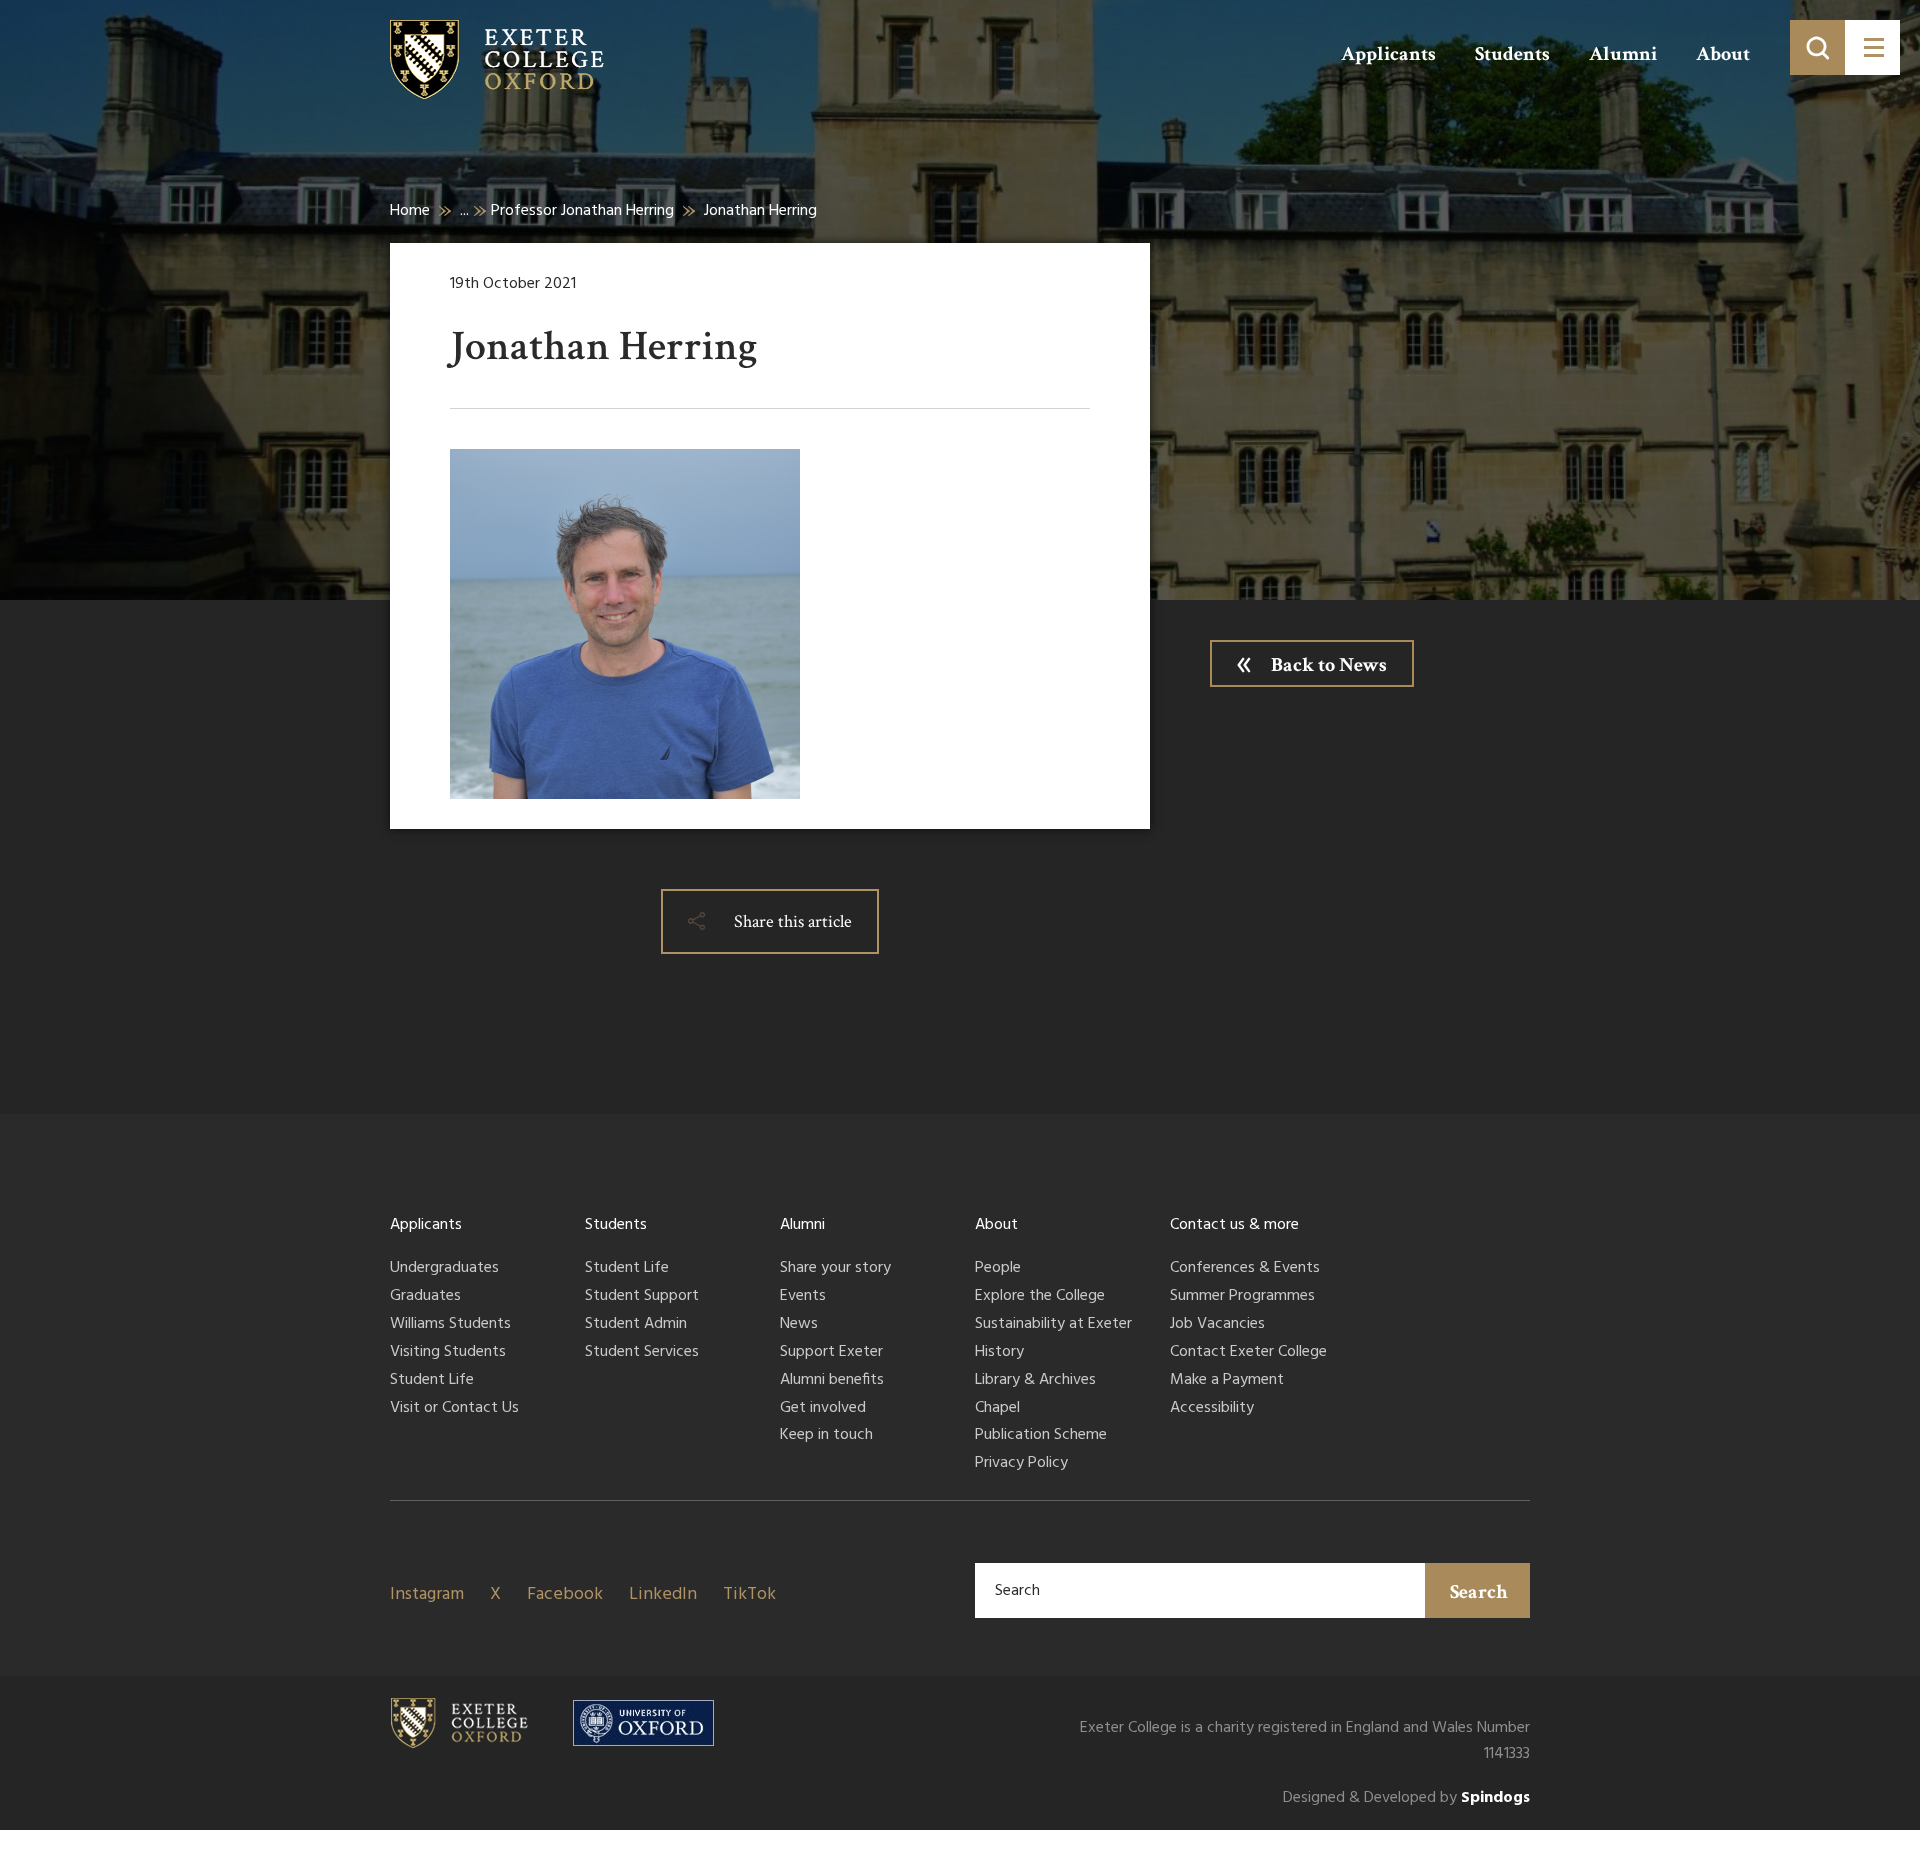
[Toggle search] (1817, 47)
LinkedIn (663, 1594)
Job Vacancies (1217, 1325)
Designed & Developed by (1406, 1798)
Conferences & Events (1245, 1269)
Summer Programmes (1242, 1297)
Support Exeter (831, 1353)
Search (1479, 1592)
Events (803, 1297)
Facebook (565, 1594)
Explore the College (1040, 1297)
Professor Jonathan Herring (582, 211)
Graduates (425, 1297)
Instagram (427, 1594)
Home (410, 211)
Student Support (642, 1297)
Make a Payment (1227, 1381)
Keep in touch (826, 1436)
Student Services (642, 1353)
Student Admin (636, 1325)
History (999, 1353)
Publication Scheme (1041, 1436)
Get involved (823, 1409)
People (998, 1269)
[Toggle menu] (1872, 47)
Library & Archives (1035, 1381)
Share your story (835, 1269)
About (1723, 54)
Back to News (1329, 665)
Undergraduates (444, 1269)
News (799, 1325)
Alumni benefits (832, 1381)
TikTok (749, 1594)
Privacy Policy (1021, 1464)
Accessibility (1212, 1409)
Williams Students (450, 1325)
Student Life (432, 1381)
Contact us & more (1234, 1225)
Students (1512, 54)
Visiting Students (448, 1353)
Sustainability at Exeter (1053, 1325)
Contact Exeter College (1248, 1353)
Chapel (997, 1409)
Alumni (1623, 54)
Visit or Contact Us (454, 1409)
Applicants (1388, 54)
